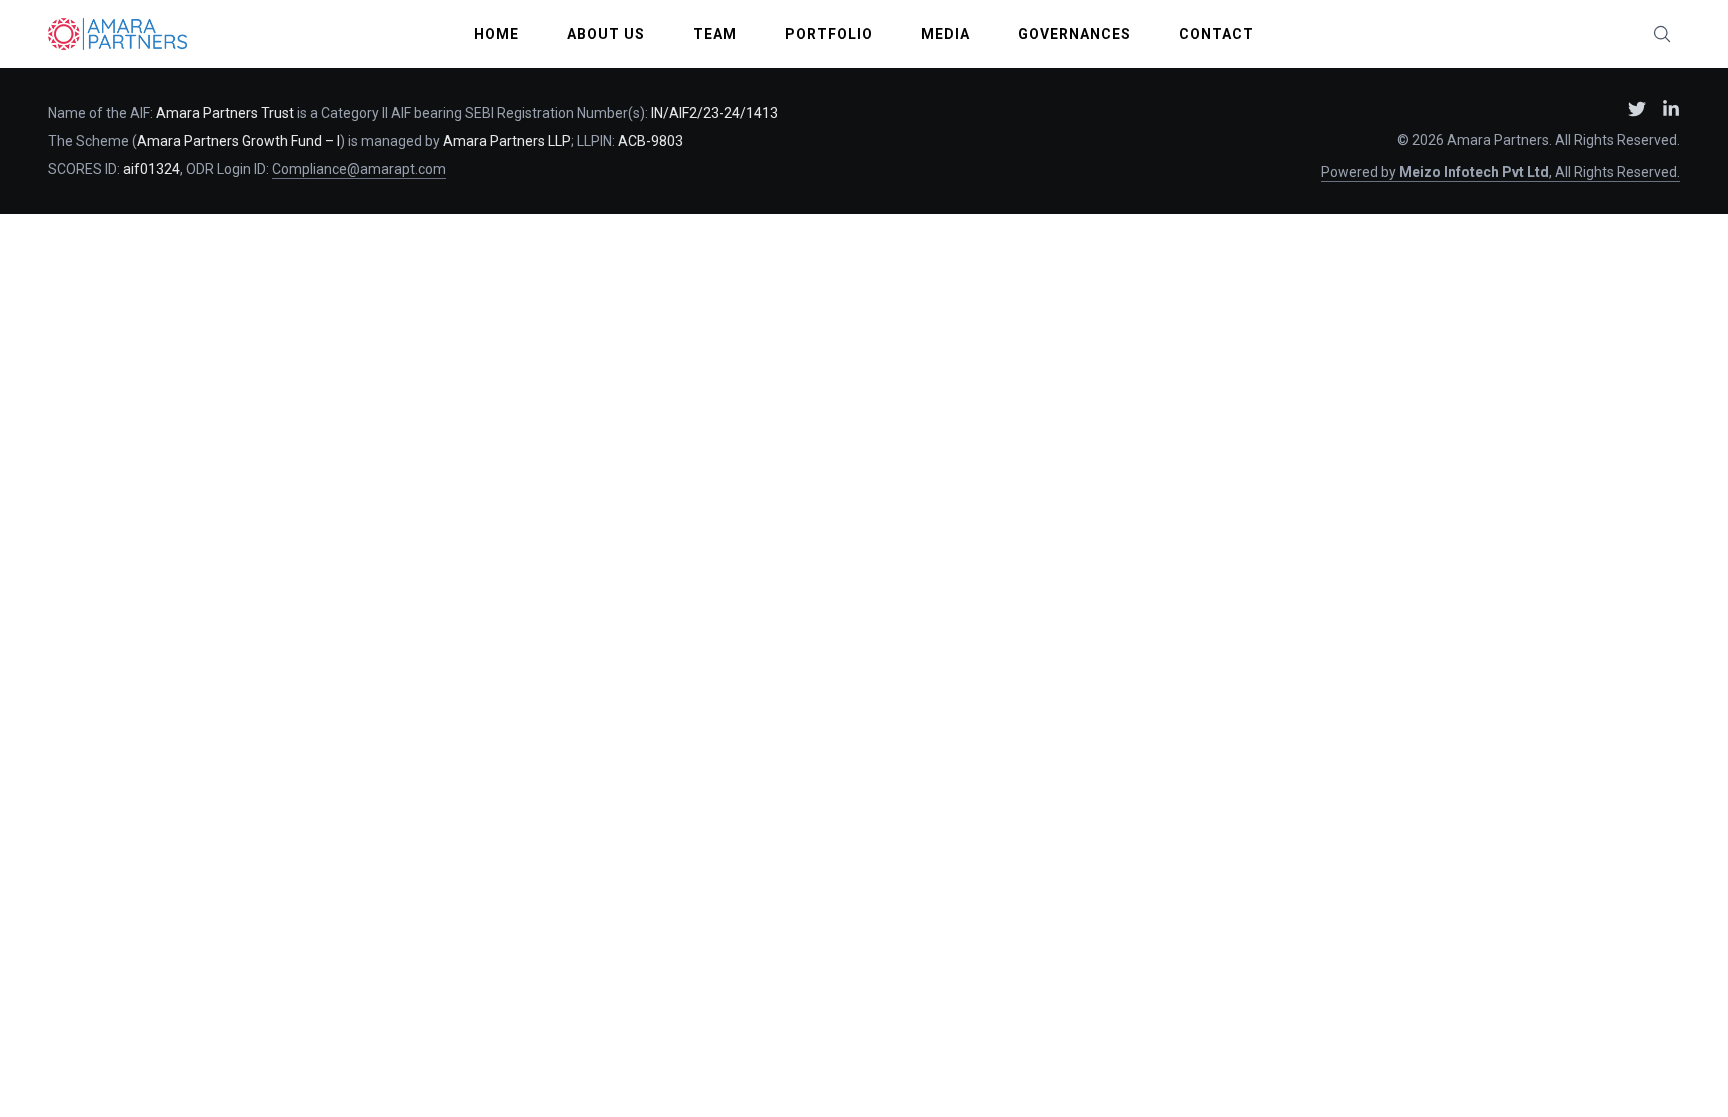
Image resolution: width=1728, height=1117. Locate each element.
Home (496, 34)
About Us (606, 34)
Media (945, 34)
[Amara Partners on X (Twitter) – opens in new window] (1637, 109)
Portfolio (829, 34)
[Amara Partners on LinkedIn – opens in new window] (1671, 109)
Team (715, 34)
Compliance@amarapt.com (359, 169)
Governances (1074, 34)
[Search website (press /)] (1662, 34)
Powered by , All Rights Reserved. (1500, 172)
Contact (1216, 34)
